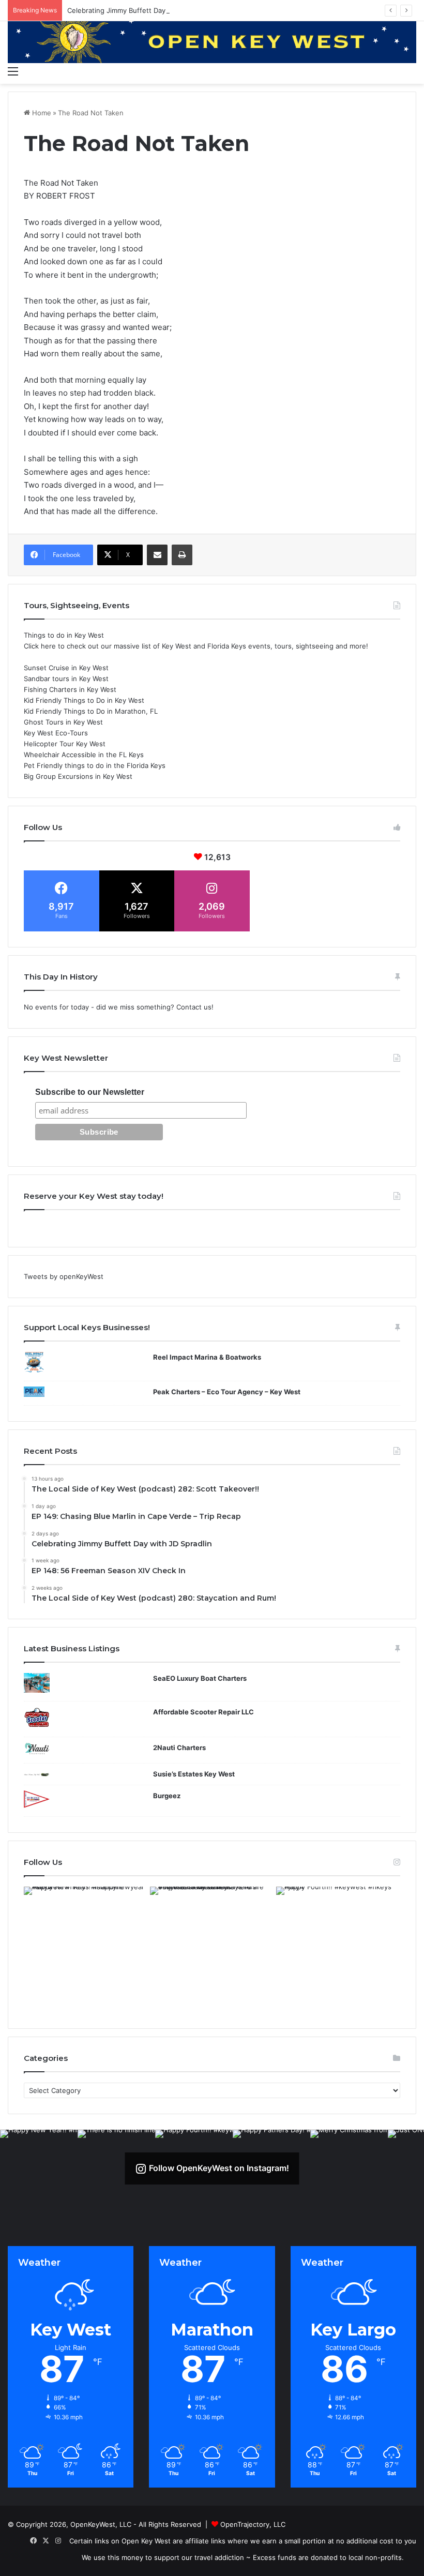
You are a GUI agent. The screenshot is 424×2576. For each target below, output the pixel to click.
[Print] (182, 555)
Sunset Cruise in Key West (66, 668)
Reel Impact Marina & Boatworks (207, 1357)
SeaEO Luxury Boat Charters (200, 1678)
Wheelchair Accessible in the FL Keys (84, 755)
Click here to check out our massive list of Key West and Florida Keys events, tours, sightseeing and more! (196, 646)
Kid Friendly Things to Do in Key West (84, 700)
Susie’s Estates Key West (194, 1774)
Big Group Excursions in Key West (78, 776)
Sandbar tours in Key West (66, 679)
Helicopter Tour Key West (65, 744)
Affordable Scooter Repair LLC (203, 1712)
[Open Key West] (212, 41)
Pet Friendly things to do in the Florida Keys (95, 765)
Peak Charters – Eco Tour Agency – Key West (227, 1392)
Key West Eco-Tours (56, 733)
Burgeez (167, 1796)
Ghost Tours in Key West (63, 722)
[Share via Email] (157, 555)
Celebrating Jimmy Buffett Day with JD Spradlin (143, 10)
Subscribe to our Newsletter (90, 1092)
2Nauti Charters (179, 1748)
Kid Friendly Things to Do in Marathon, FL (91, 711)
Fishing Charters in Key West (70, 689)
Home (41, 113)
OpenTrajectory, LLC (253, 2524)
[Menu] (13, 71)
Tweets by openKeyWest (64, 1276)
